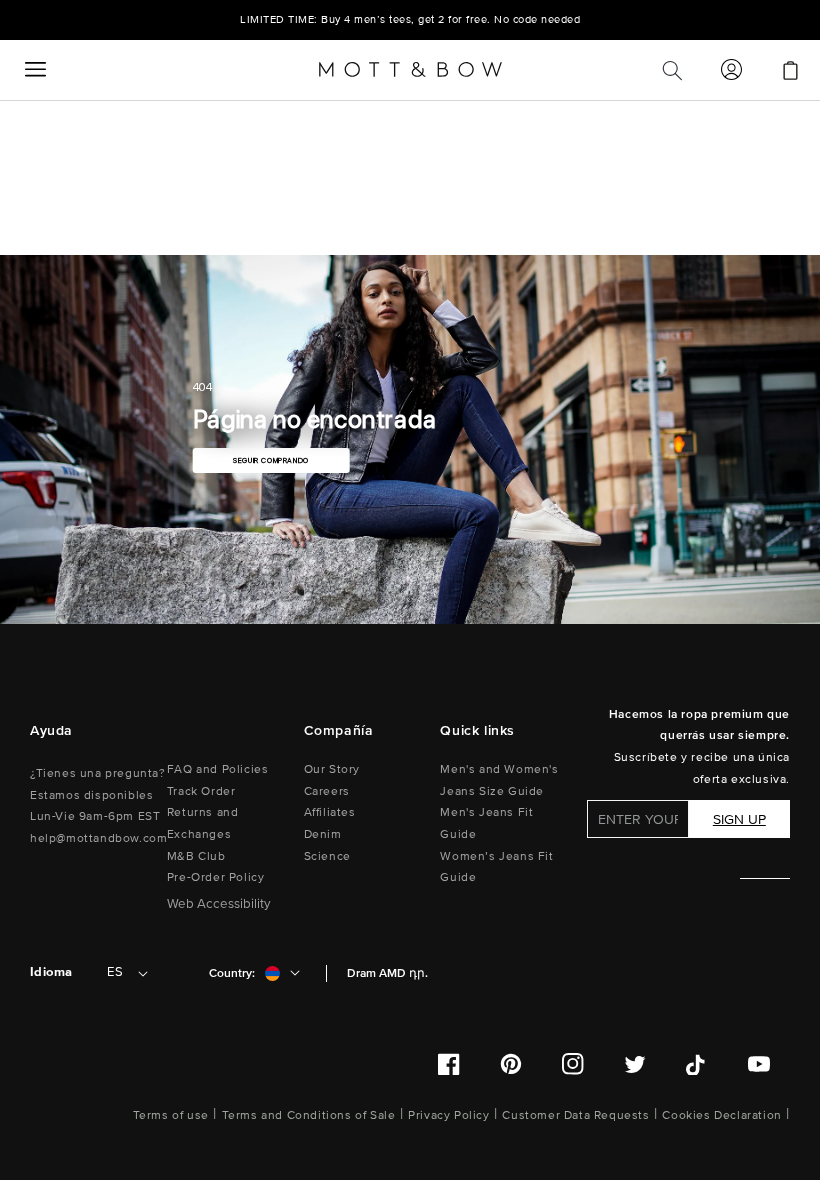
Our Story (332, 769)
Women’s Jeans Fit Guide (496, 867)
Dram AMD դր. (387, 973)
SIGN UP (739, 819)
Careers (327, 791)
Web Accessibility (219, 904)
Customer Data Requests (575, 1115)
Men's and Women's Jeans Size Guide (499, 780)
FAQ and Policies (218, 769)
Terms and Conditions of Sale (309, 1115)
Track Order (201, 791)
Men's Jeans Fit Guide (486, 823)
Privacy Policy (448, 1115)
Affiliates (330, 812)
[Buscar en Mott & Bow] (672, 70)
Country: (232, 973)
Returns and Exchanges (203, 823)
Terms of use (171, 1115)
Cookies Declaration (721, 1115)
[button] (35, 70)
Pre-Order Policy (216, 877)
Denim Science (327, 845)
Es (115, 972)
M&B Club (196, 856)
